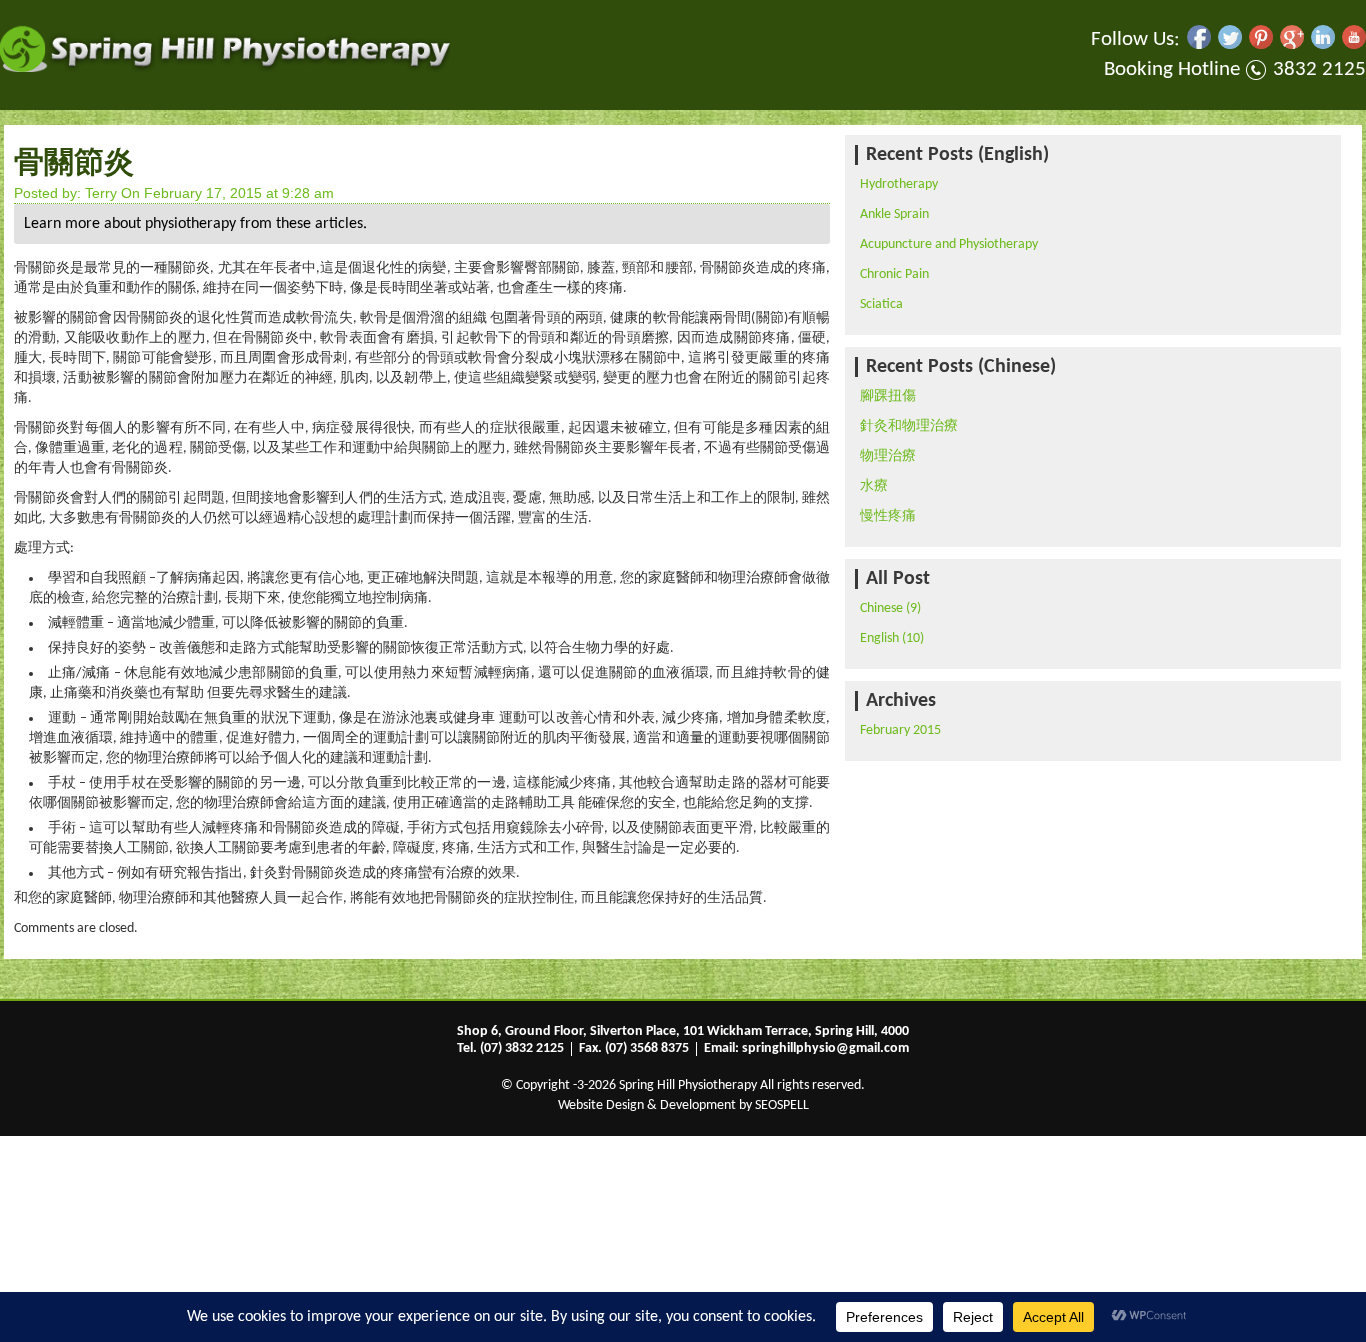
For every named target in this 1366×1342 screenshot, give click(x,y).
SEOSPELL (782, 1105)
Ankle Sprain (894, 214)
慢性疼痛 (888, 516)
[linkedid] (1323, 45)
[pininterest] (1261, 45)
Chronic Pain (894, 274)
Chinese (881, 608)
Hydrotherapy (899, 184)
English (879, 638)
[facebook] (1199, 45)
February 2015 (900, 730)
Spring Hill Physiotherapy (688, 1085)
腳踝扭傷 (888, 396)
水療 (874, 486)
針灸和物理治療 (909, 426)
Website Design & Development (647, 1105)
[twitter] (1230, 45)
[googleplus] (1292, 45)
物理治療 (888, 456)
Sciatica (881, 304)
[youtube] (1354, 45)
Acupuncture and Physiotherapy (949, 244)
